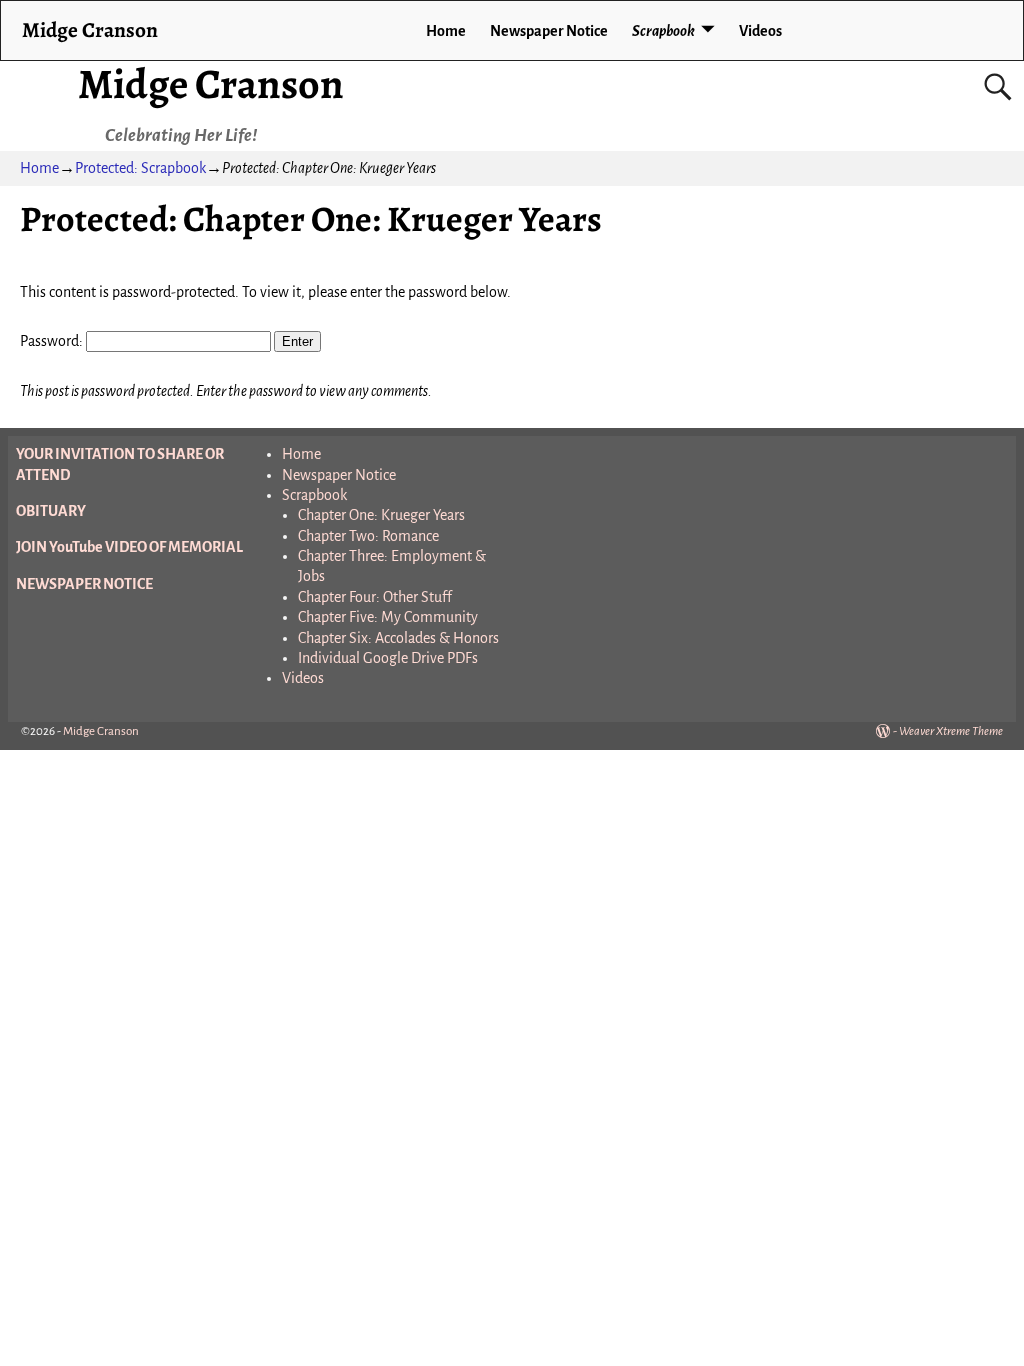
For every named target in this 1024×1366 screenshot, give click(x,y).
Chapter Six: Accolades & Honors (398, 638)
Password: (53, 341)
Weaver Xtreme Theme (951, 731)
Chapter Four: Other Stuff (375, 597)
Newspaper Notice (549, 31)
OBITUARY (51, 511)
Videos (760, 31)
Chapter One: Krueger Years (381, 515)
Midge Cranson (211, 83)
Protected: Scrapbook (140, 168)
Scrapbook (663, 31)
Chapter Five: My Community (388, 617)
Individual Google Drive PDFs (388, 658)
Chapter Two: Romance (368, 536)
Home (446, 31)
